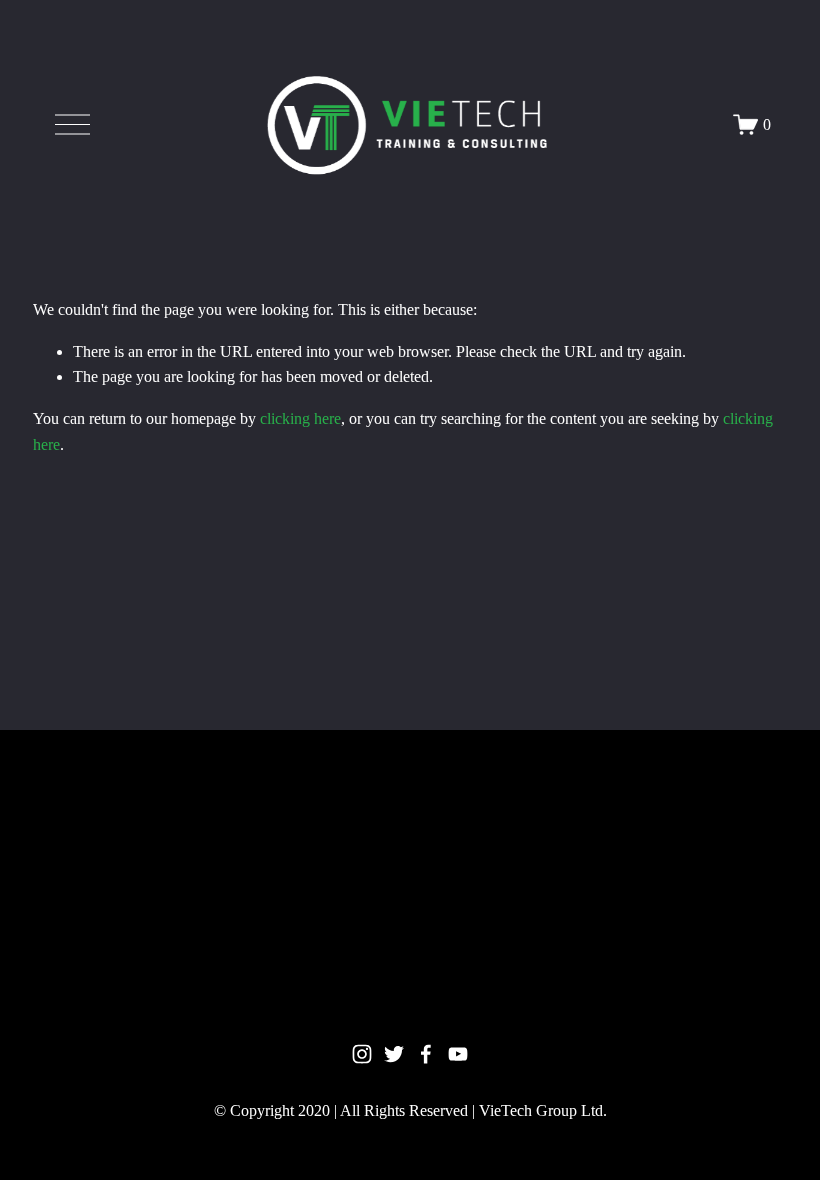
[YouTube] (458, 1054)
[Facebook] (426, 1054)
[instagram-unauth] (362, 1054)
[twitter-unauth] (394, 1054)
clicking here (300, 418)
